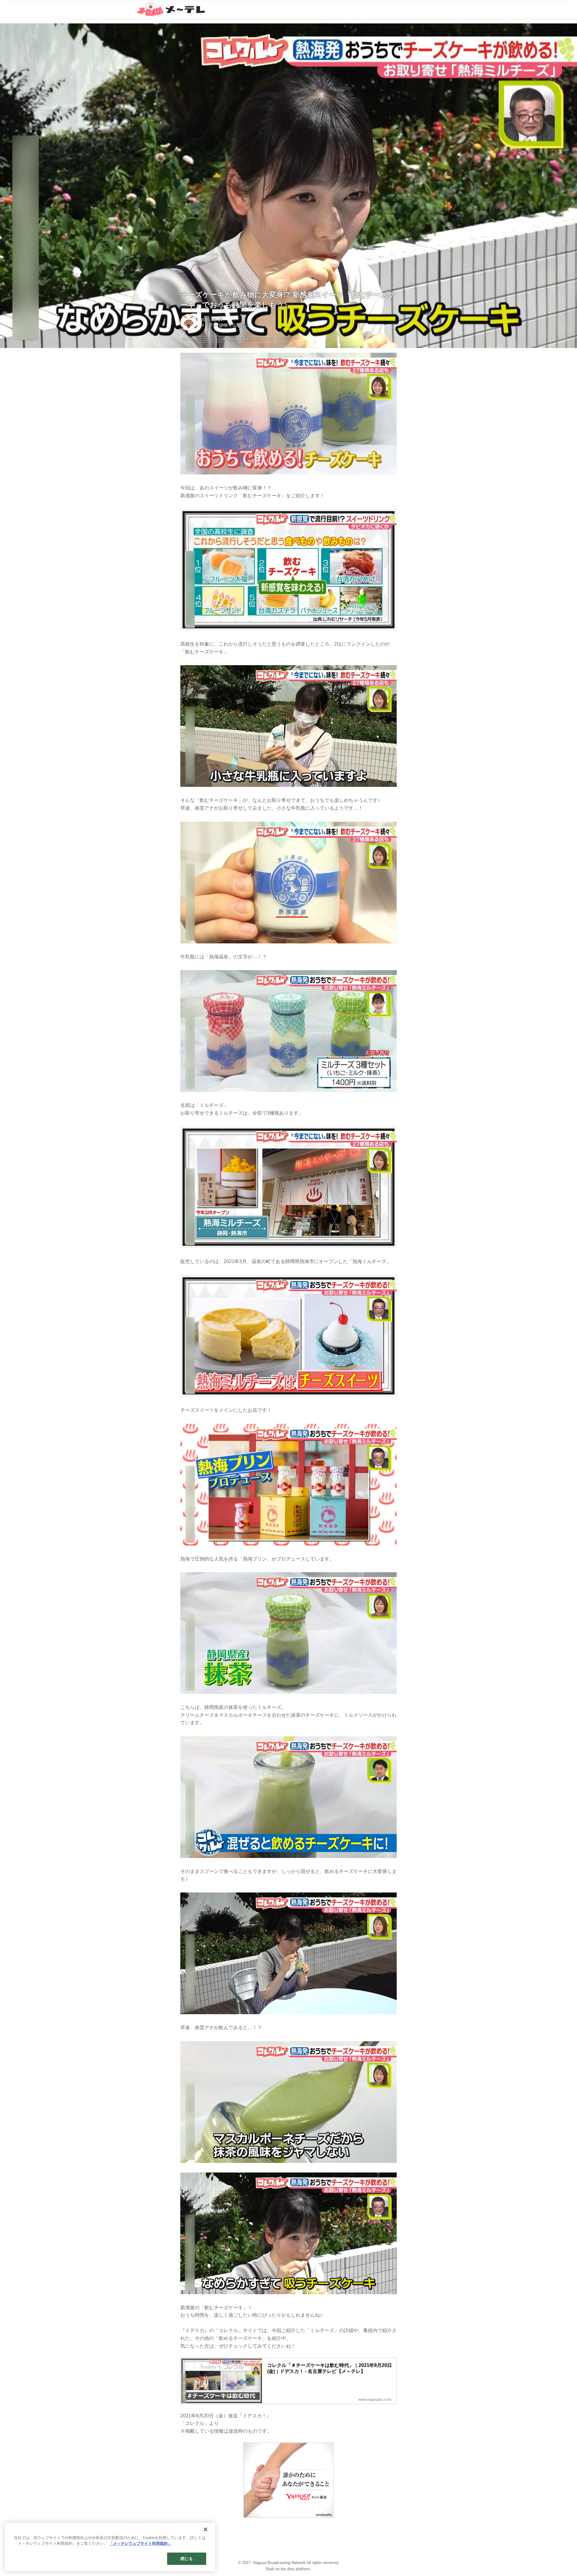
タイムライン (237, 325)
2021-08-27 (212, 320)
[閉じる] (206, 2529)
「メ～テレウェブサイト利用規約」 (140, 2544)
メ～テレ (209, 325)
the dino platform (295, 2569)
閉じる (186, 2559)
